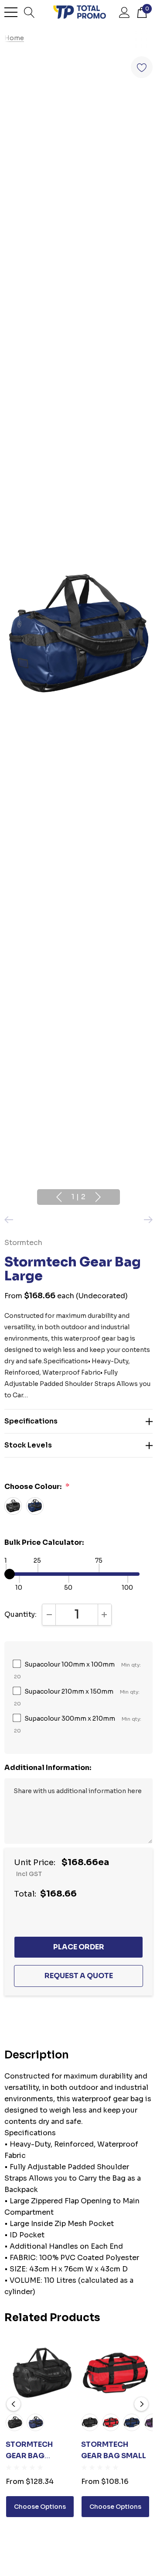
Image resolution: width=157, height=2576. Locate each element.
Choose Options (40, 2507)
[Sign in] (125, 12)
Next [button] (98, 1197)
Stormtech (23, 1243)
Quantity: (20, 1614)
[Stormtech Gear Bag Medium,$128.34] (40, 2373)
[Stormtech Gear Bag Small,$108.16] (115, 2373)
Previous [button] (59, 1197)
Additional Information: (48, 1768)
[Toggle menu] (11, 12)
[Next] (146, 1220)
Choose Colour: (37, 1487)
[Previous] (11, 1220)
